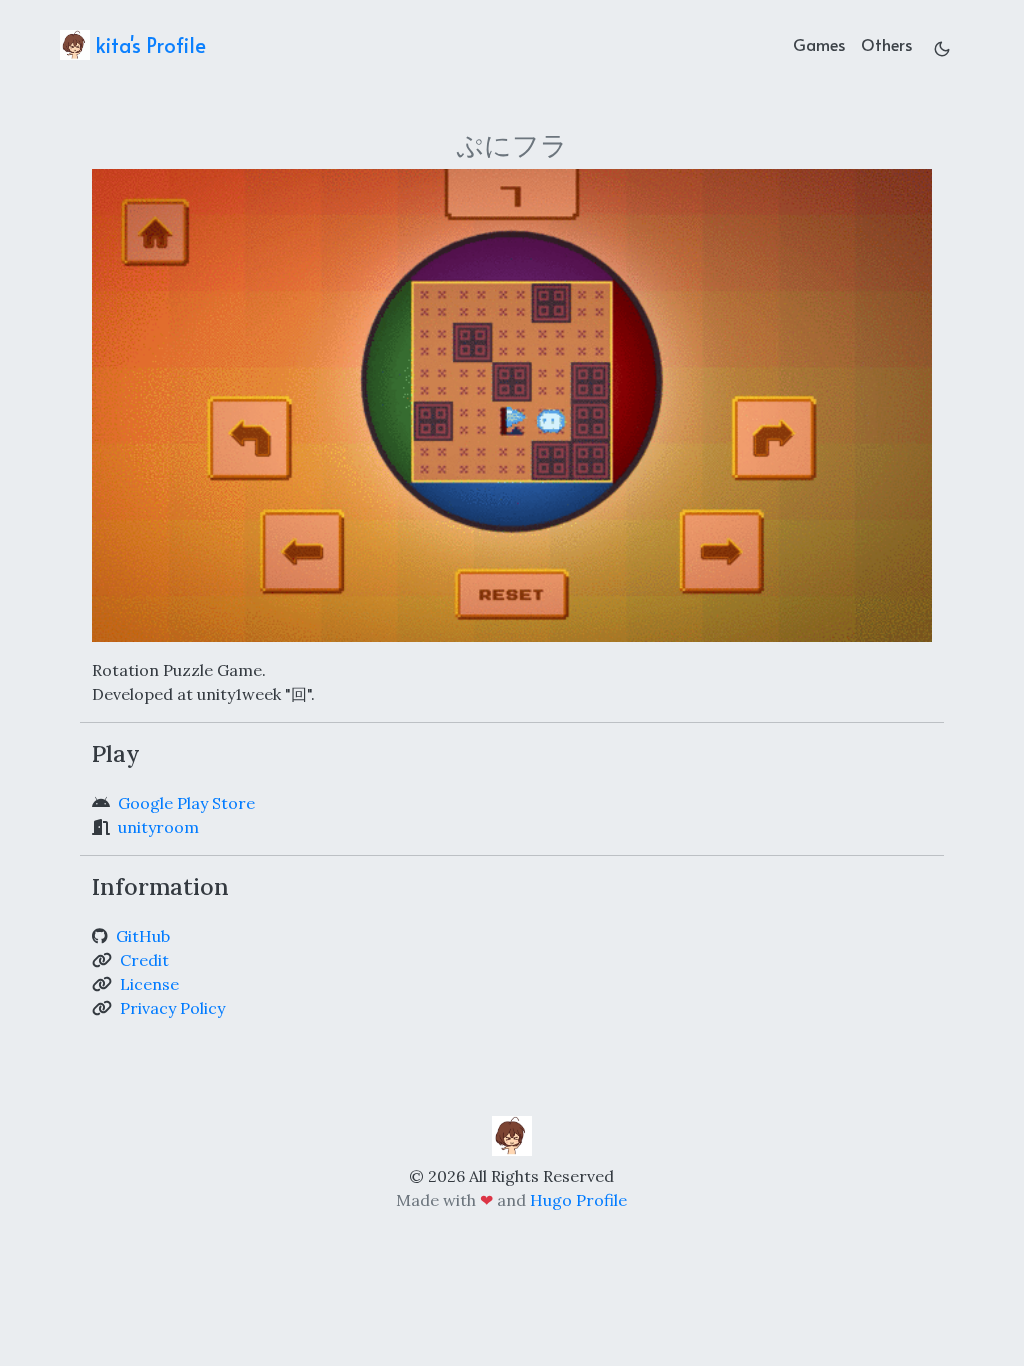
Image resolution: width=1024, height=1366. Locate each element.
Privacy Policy (172, 1008)
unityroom (158, 827)
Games (819, 44)
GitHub (143, 936)
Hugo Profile (578, 1200)
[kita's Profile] (512, 1134)
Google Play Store (186, 803)
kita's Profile (148, 45)
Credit (144, 960)
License (149, 984)
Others (886, 44)
